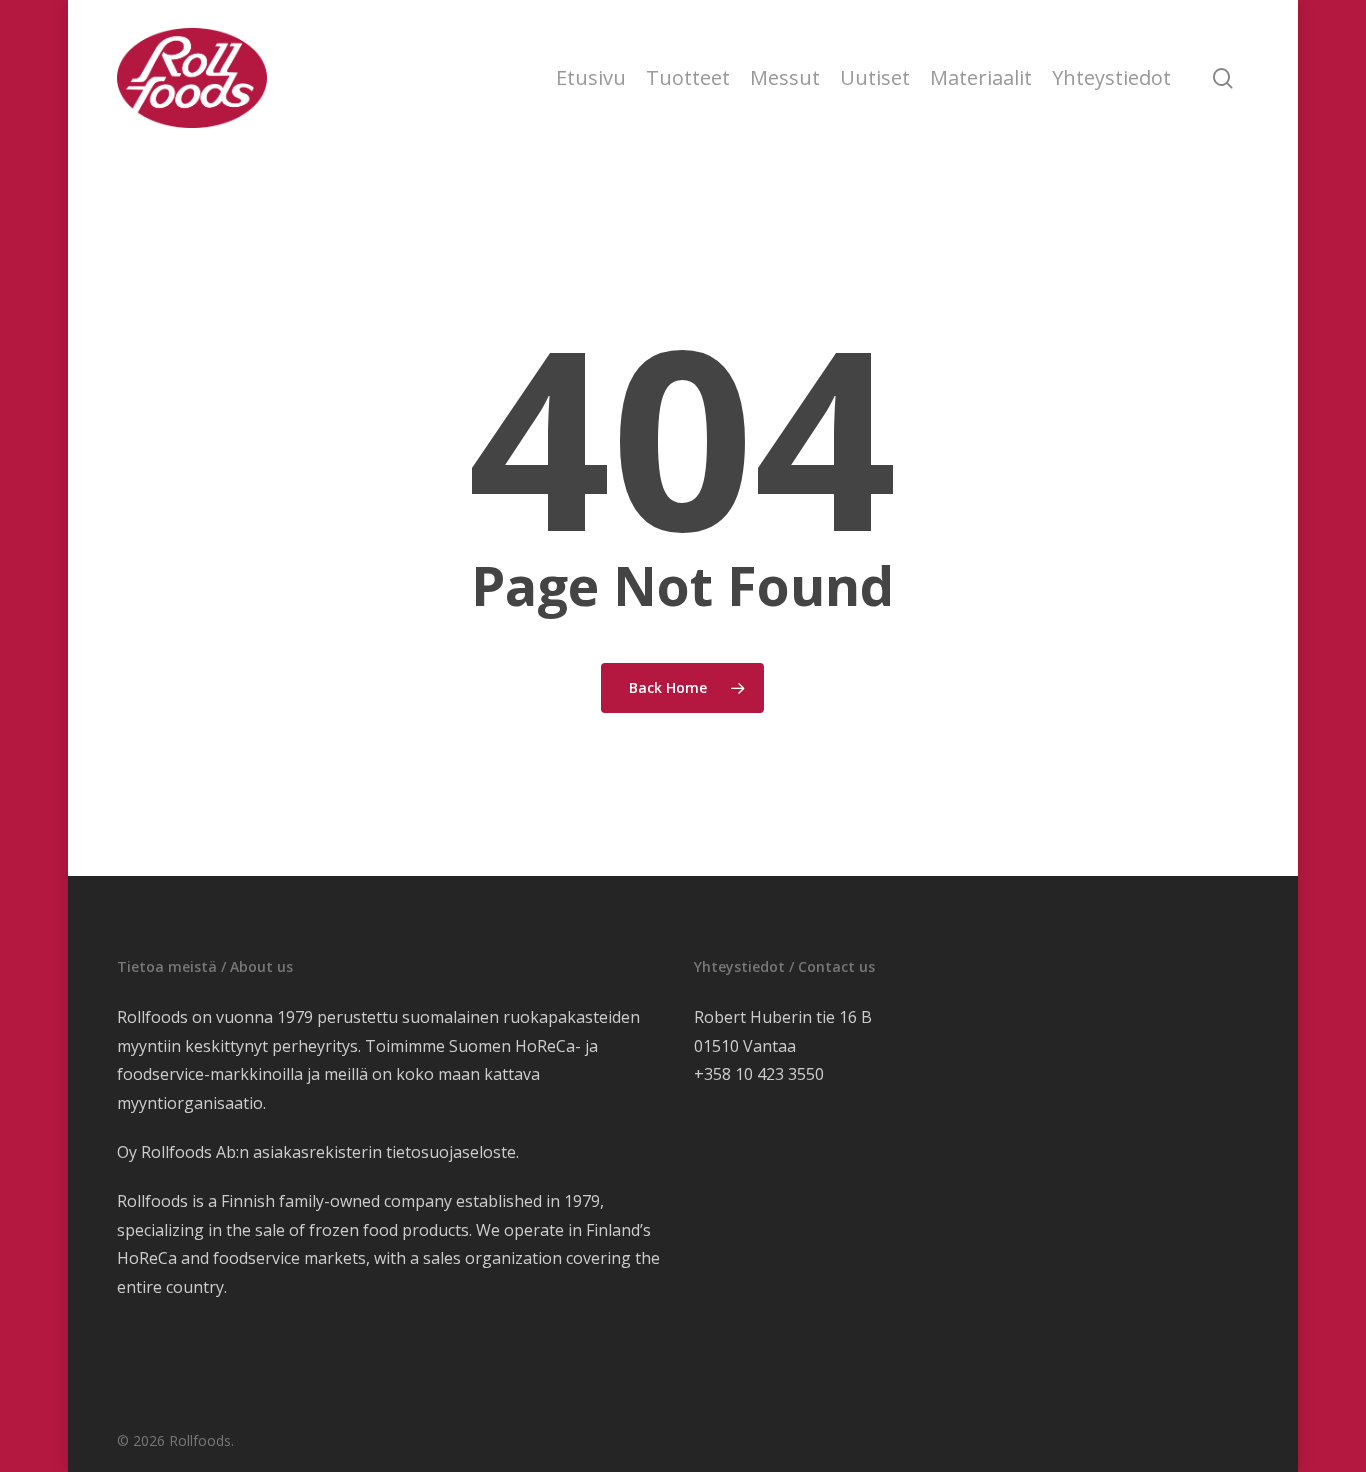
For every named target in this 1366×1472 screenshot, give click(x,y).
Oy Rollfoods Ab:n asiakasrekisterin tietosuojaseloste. (318, 1152)
